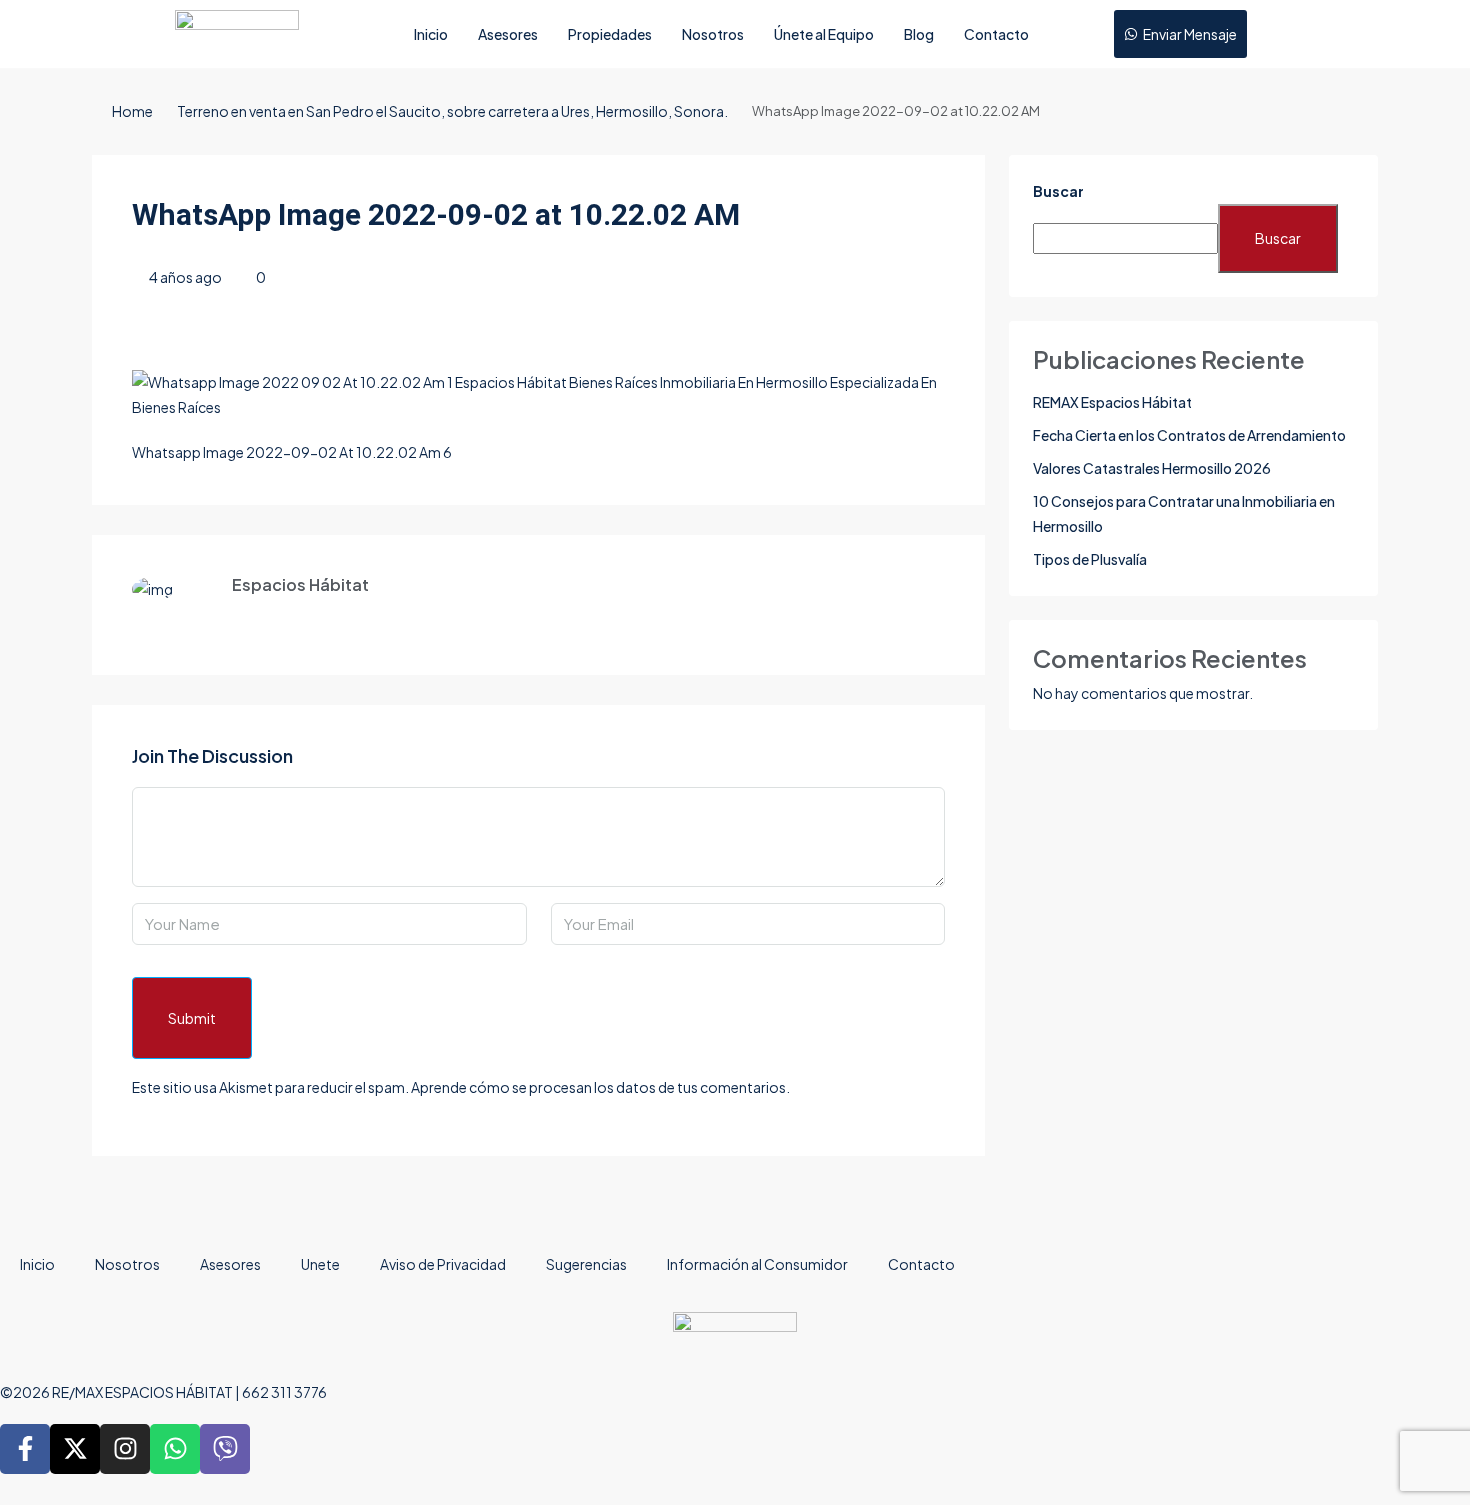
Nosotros (713, 34)
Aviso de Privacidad (443, 1264)
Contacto (996, 34)
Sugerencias (586, 1264)
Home (132, 111)
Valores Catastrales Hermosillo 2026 (1152, 468)
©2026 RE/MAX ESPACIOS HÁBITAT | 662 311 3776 (163, 1392)
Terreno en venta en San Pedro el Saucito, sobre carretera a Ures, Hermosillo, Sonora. (452, 111)
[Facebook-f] (25, 1449)
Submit (192, 1018)
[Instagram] (125, 1449)
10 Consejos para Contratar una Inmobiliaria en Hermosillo (1184, 513)
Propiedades (610, 34)
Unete (320, 1264)
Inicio (431, 34)
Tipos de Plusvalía (1090, 559)
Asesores (508, 34)
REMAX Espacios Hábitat (1112, 402)
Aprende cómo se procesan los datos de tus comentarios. (600, 1087)
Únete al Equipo (824, 34)
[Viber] (225, 1449)
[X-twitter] (75, 1449)
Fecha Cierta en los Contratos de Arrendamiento (1189, 435)
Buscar (1058, 191)
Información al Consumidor (757, 1264)
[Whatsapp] (175, 1449)
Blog (919, 34)
